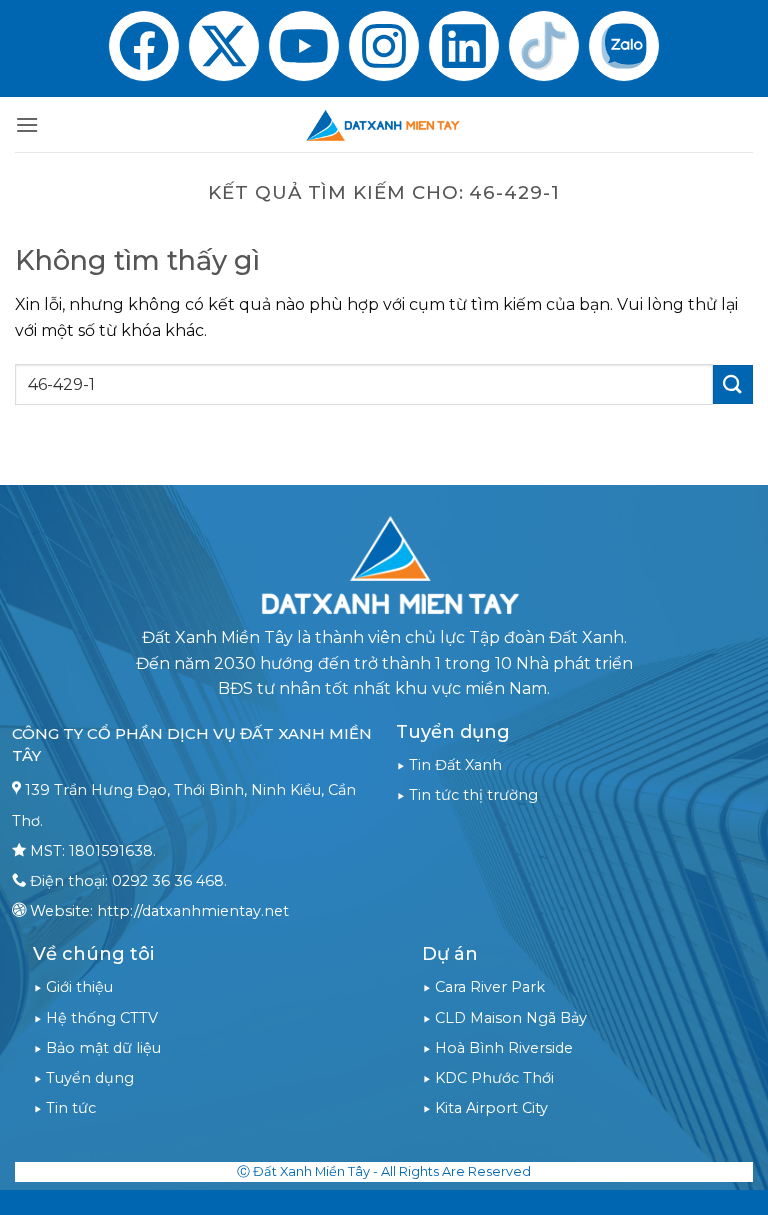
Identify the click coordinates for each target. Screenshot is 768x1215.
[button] (27, 124)
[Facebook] (144, 46)
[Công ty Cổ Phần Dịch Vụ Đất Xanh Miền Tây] (384, 124)
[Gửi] (733, 384)
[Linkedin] (464, 46)
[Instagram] (384, 46)
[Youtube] (304, 46)
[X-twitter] (224, 46)
